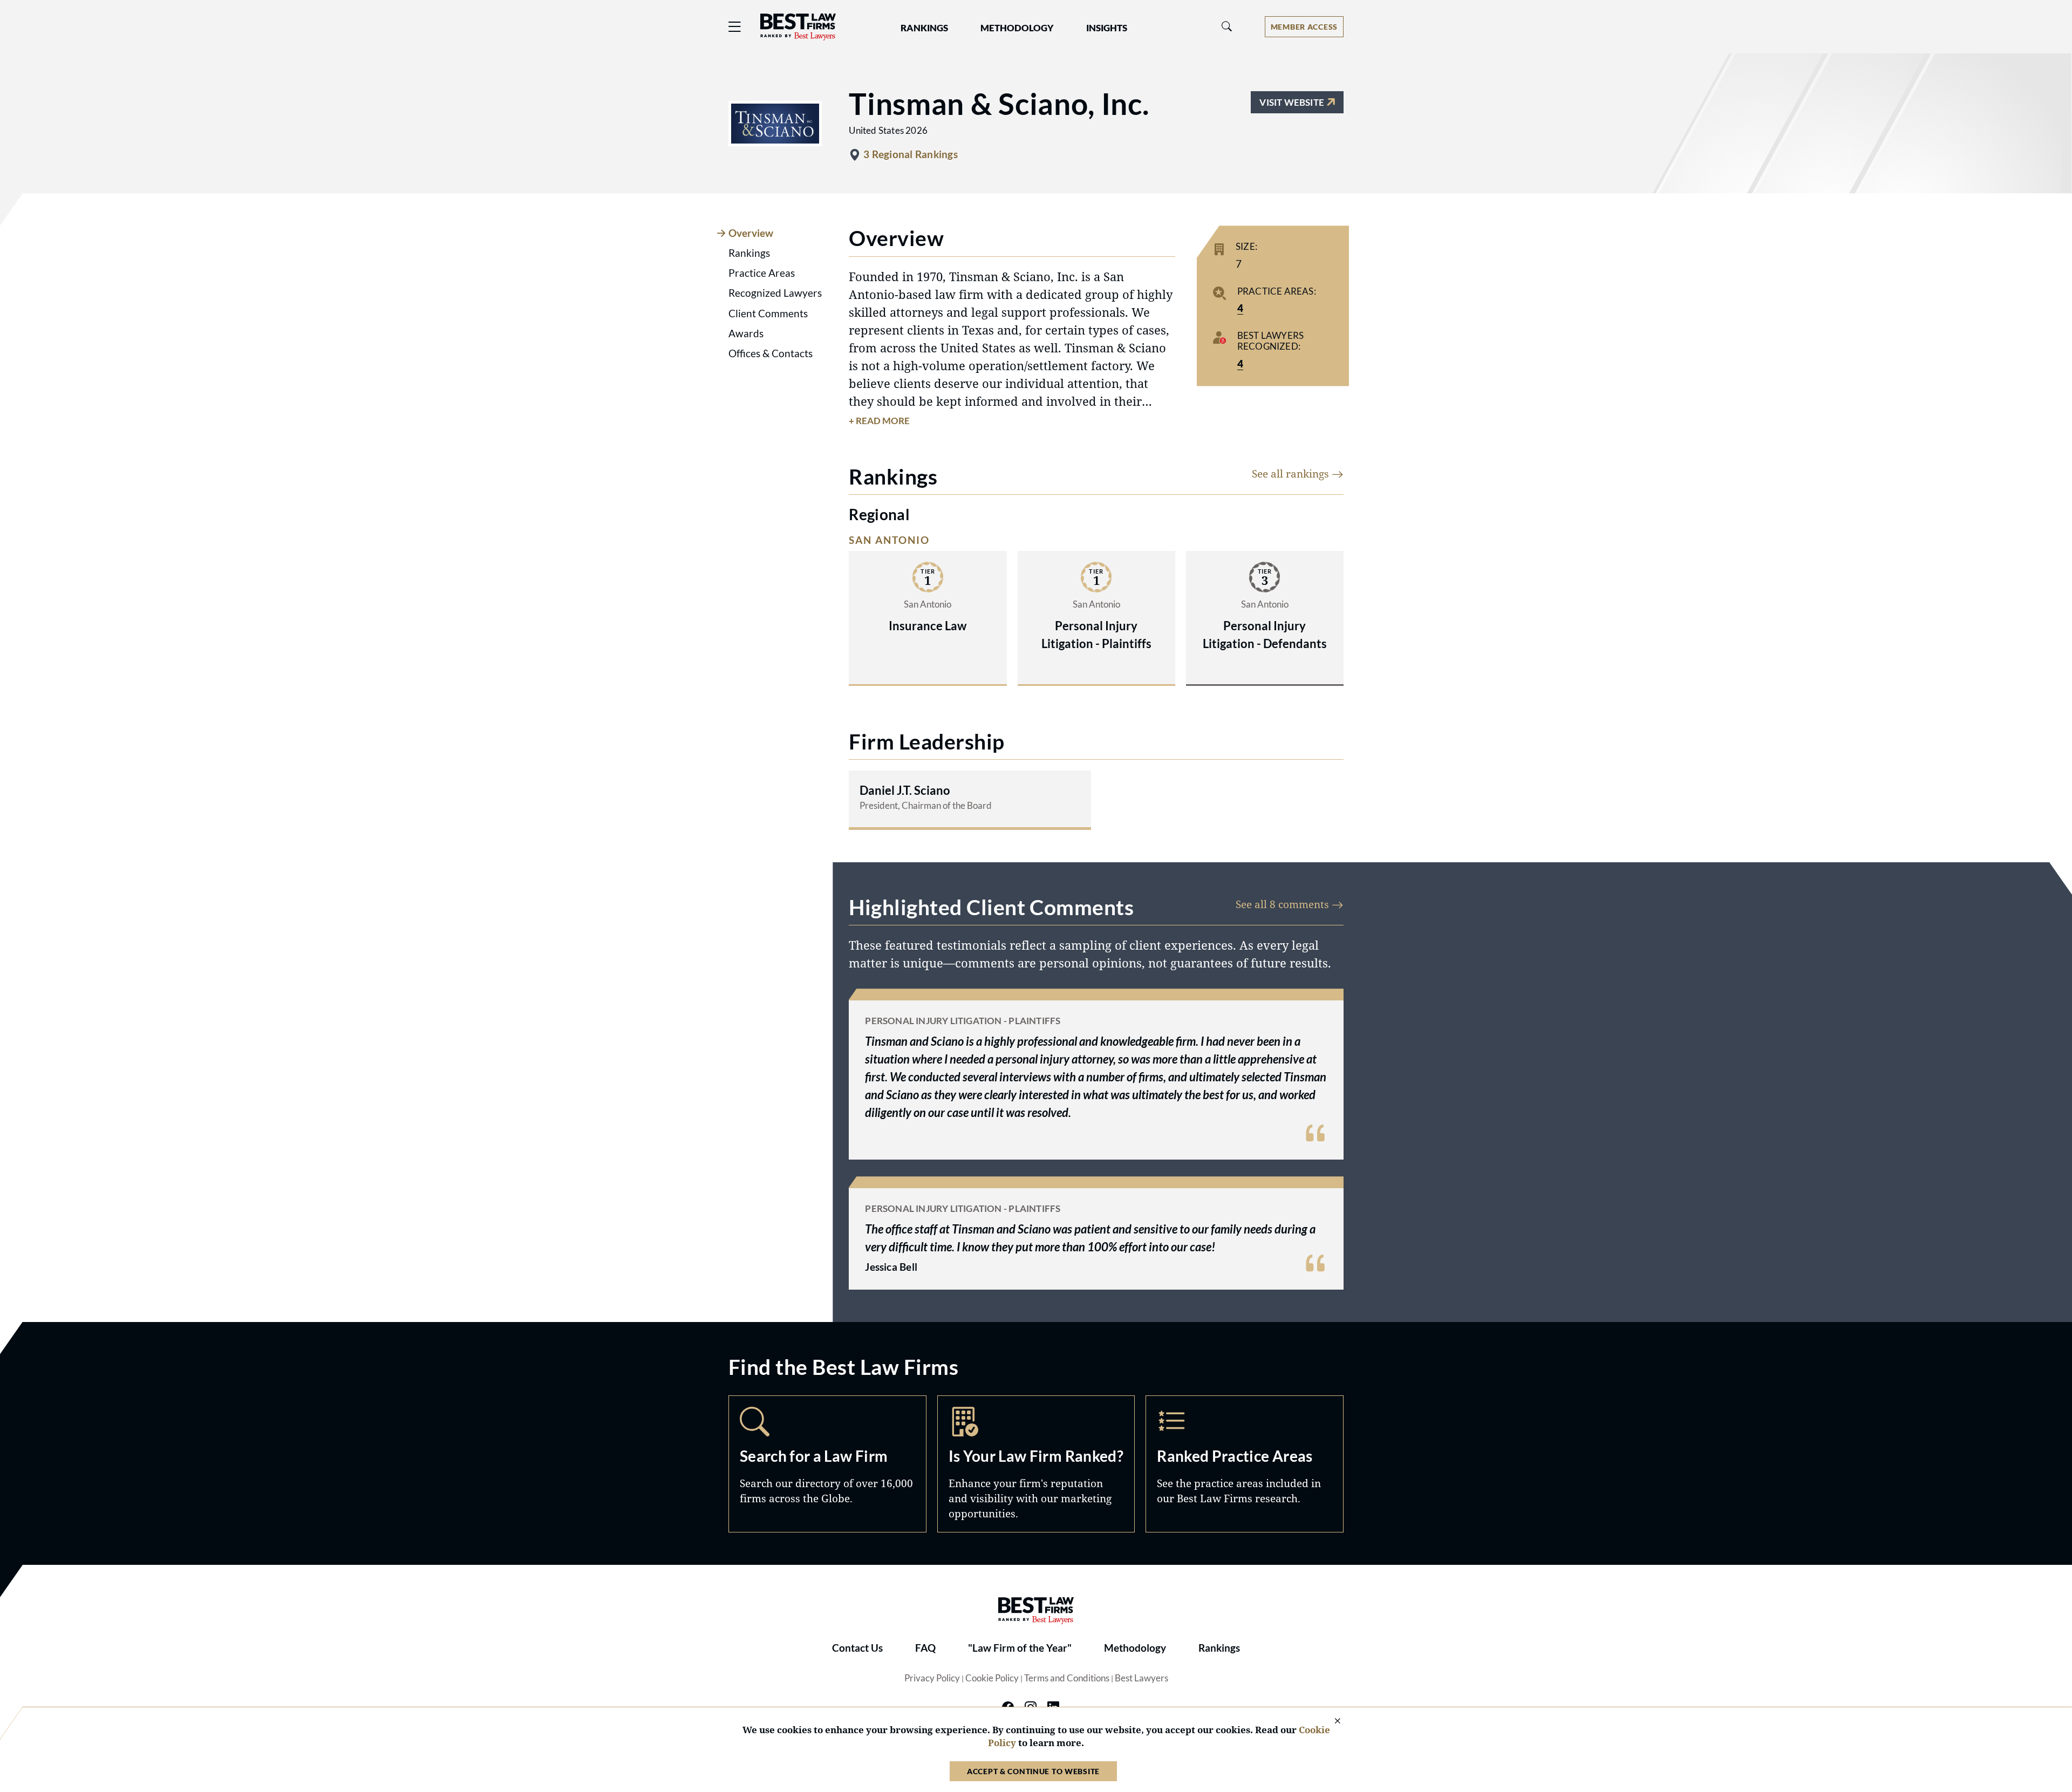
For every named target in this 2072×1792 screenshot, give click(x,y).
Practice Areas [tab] (762, 273)
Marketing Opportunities (1036, 1464)
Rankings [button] (924, 28)
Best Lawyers (1141, 1678)
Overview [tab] (751, 233)
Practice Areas (1245, 1464)
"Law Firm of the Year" (1020, 1648)
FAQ (925, 1648)
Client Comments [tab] (768, 314)
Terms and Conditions (1067, 1678)
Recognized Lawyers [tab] (775, 293)
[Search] (1227, 27)
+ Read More (879, 421)
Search (827, 1464)
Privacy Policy (932, 1678)
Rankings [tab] (749, 253)
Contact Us (857, 1648)
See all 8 (1284, 904)
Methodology (1135, 1648)
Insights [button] (1107, 28)
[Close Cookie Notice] (1331, 1722)
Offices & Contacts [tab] (771, 353)
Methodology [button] (1017, 28)
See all (1292, 473)
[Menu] (735, 27)
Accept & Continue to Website (1033, 1771)
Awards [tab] (746, 333)
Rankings (1219, 1648)
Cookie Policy (992, 1678)
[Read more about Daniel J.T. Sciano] (970, 799)
